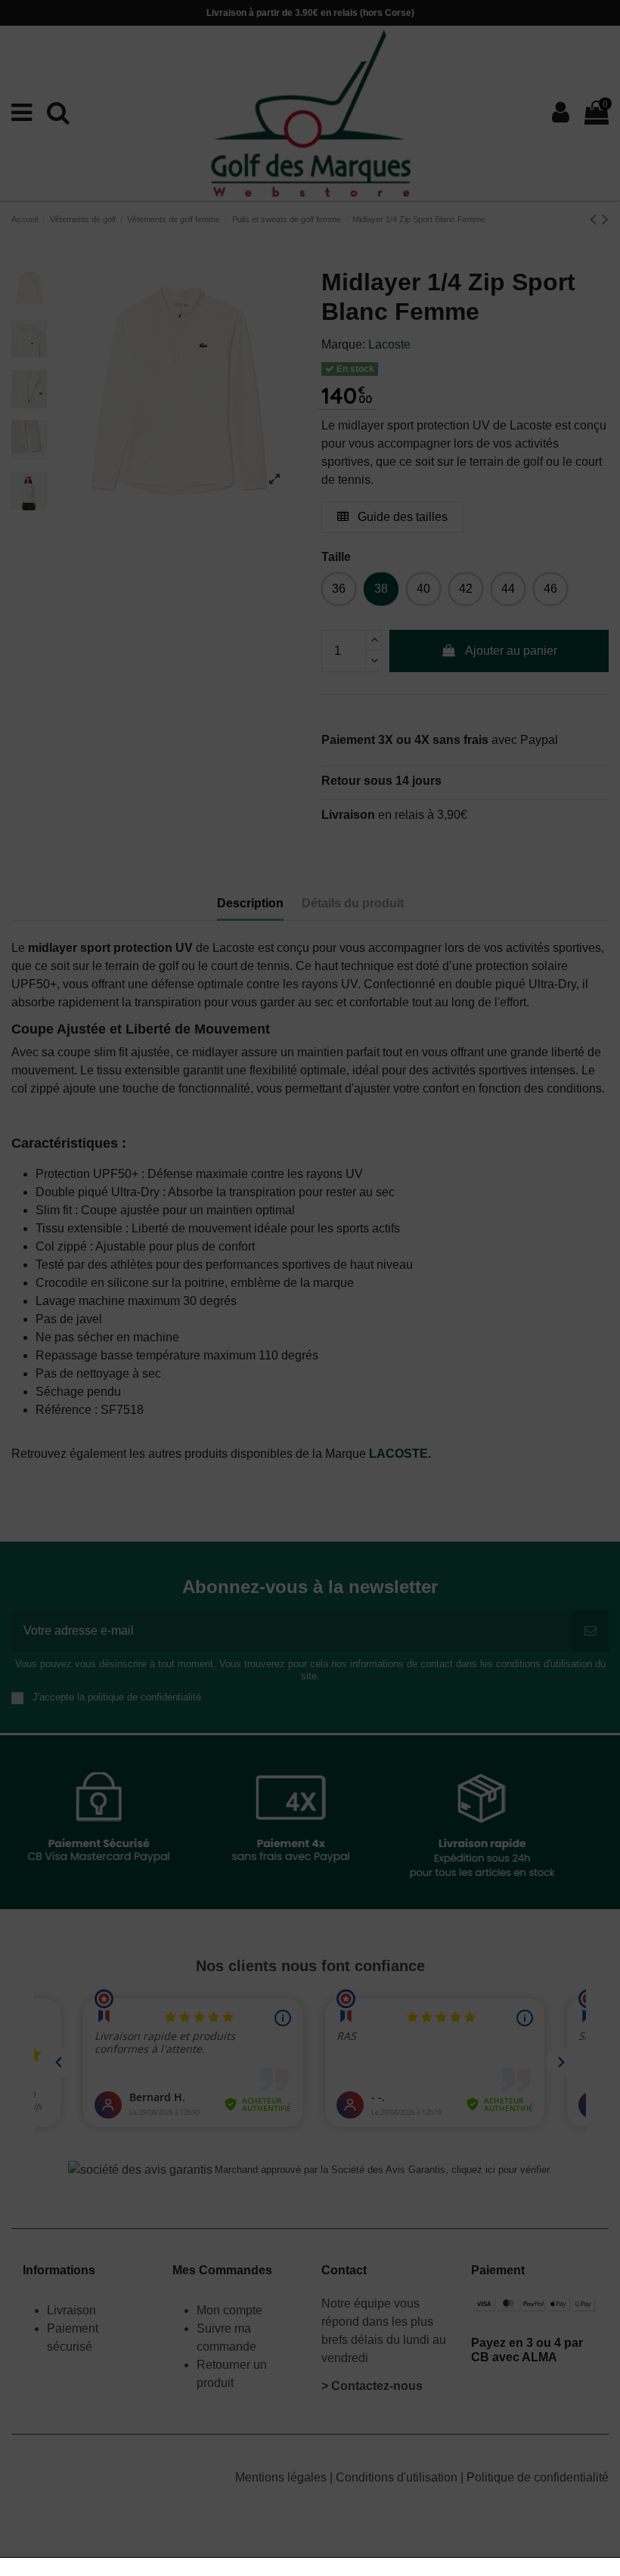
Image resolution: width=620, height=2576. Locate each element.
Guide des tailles (401, 517)
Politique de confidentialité (538, 2477)
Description (250, 903)
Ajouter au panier (511, 651)
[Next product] (605, 219)
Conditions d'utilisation (398, 2477)
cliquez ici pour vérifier (500, 2170)
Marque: (343, 344)
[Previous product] (596, 219)
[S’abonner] (591, 1631)
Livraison (73, 2310)
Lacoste (389, 344)
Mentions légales (282, 2477)
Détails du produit (353, 903)
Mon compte (229, 2310)
